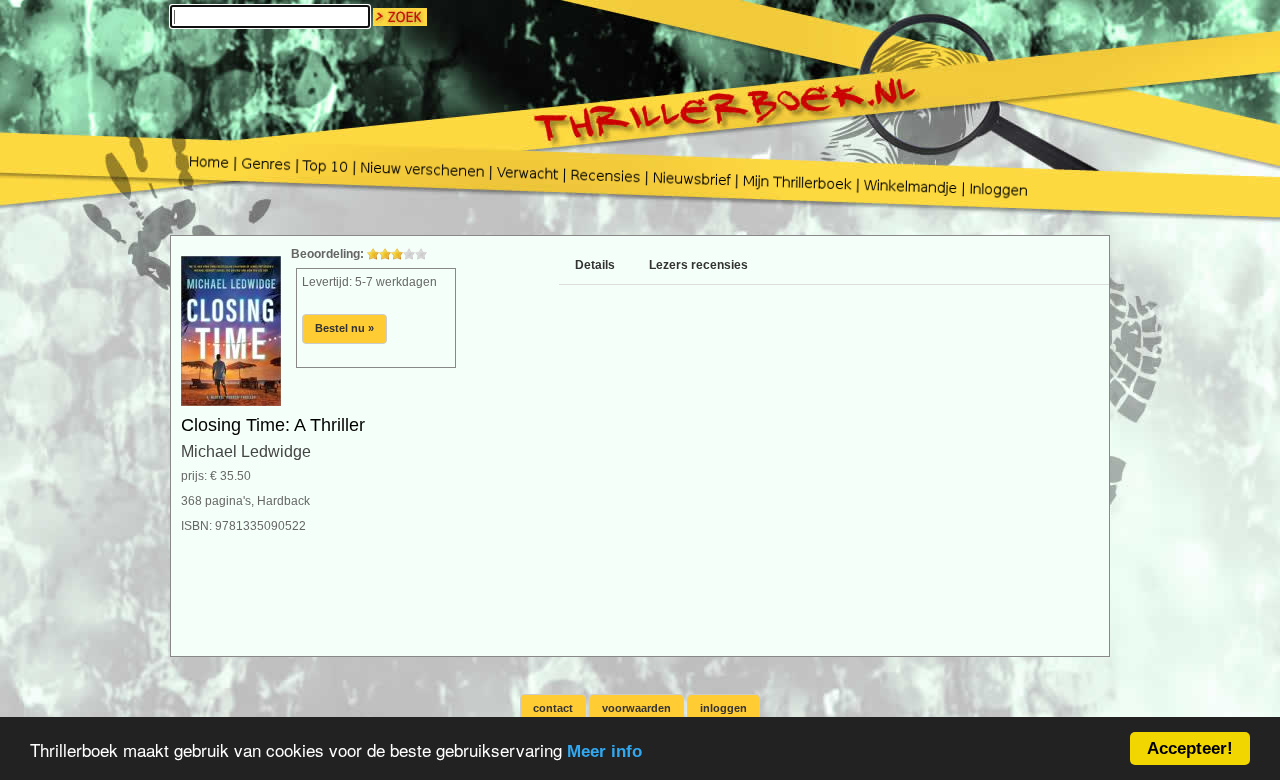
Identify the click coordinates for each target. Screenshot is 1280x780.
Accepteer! (1190, 748)
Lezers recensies (698, 265)
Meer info (604, 751)
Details (595, 265)
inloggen (723, 708)
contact (553, 708)
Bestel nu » (344, 328)
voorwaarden (636, 708)
